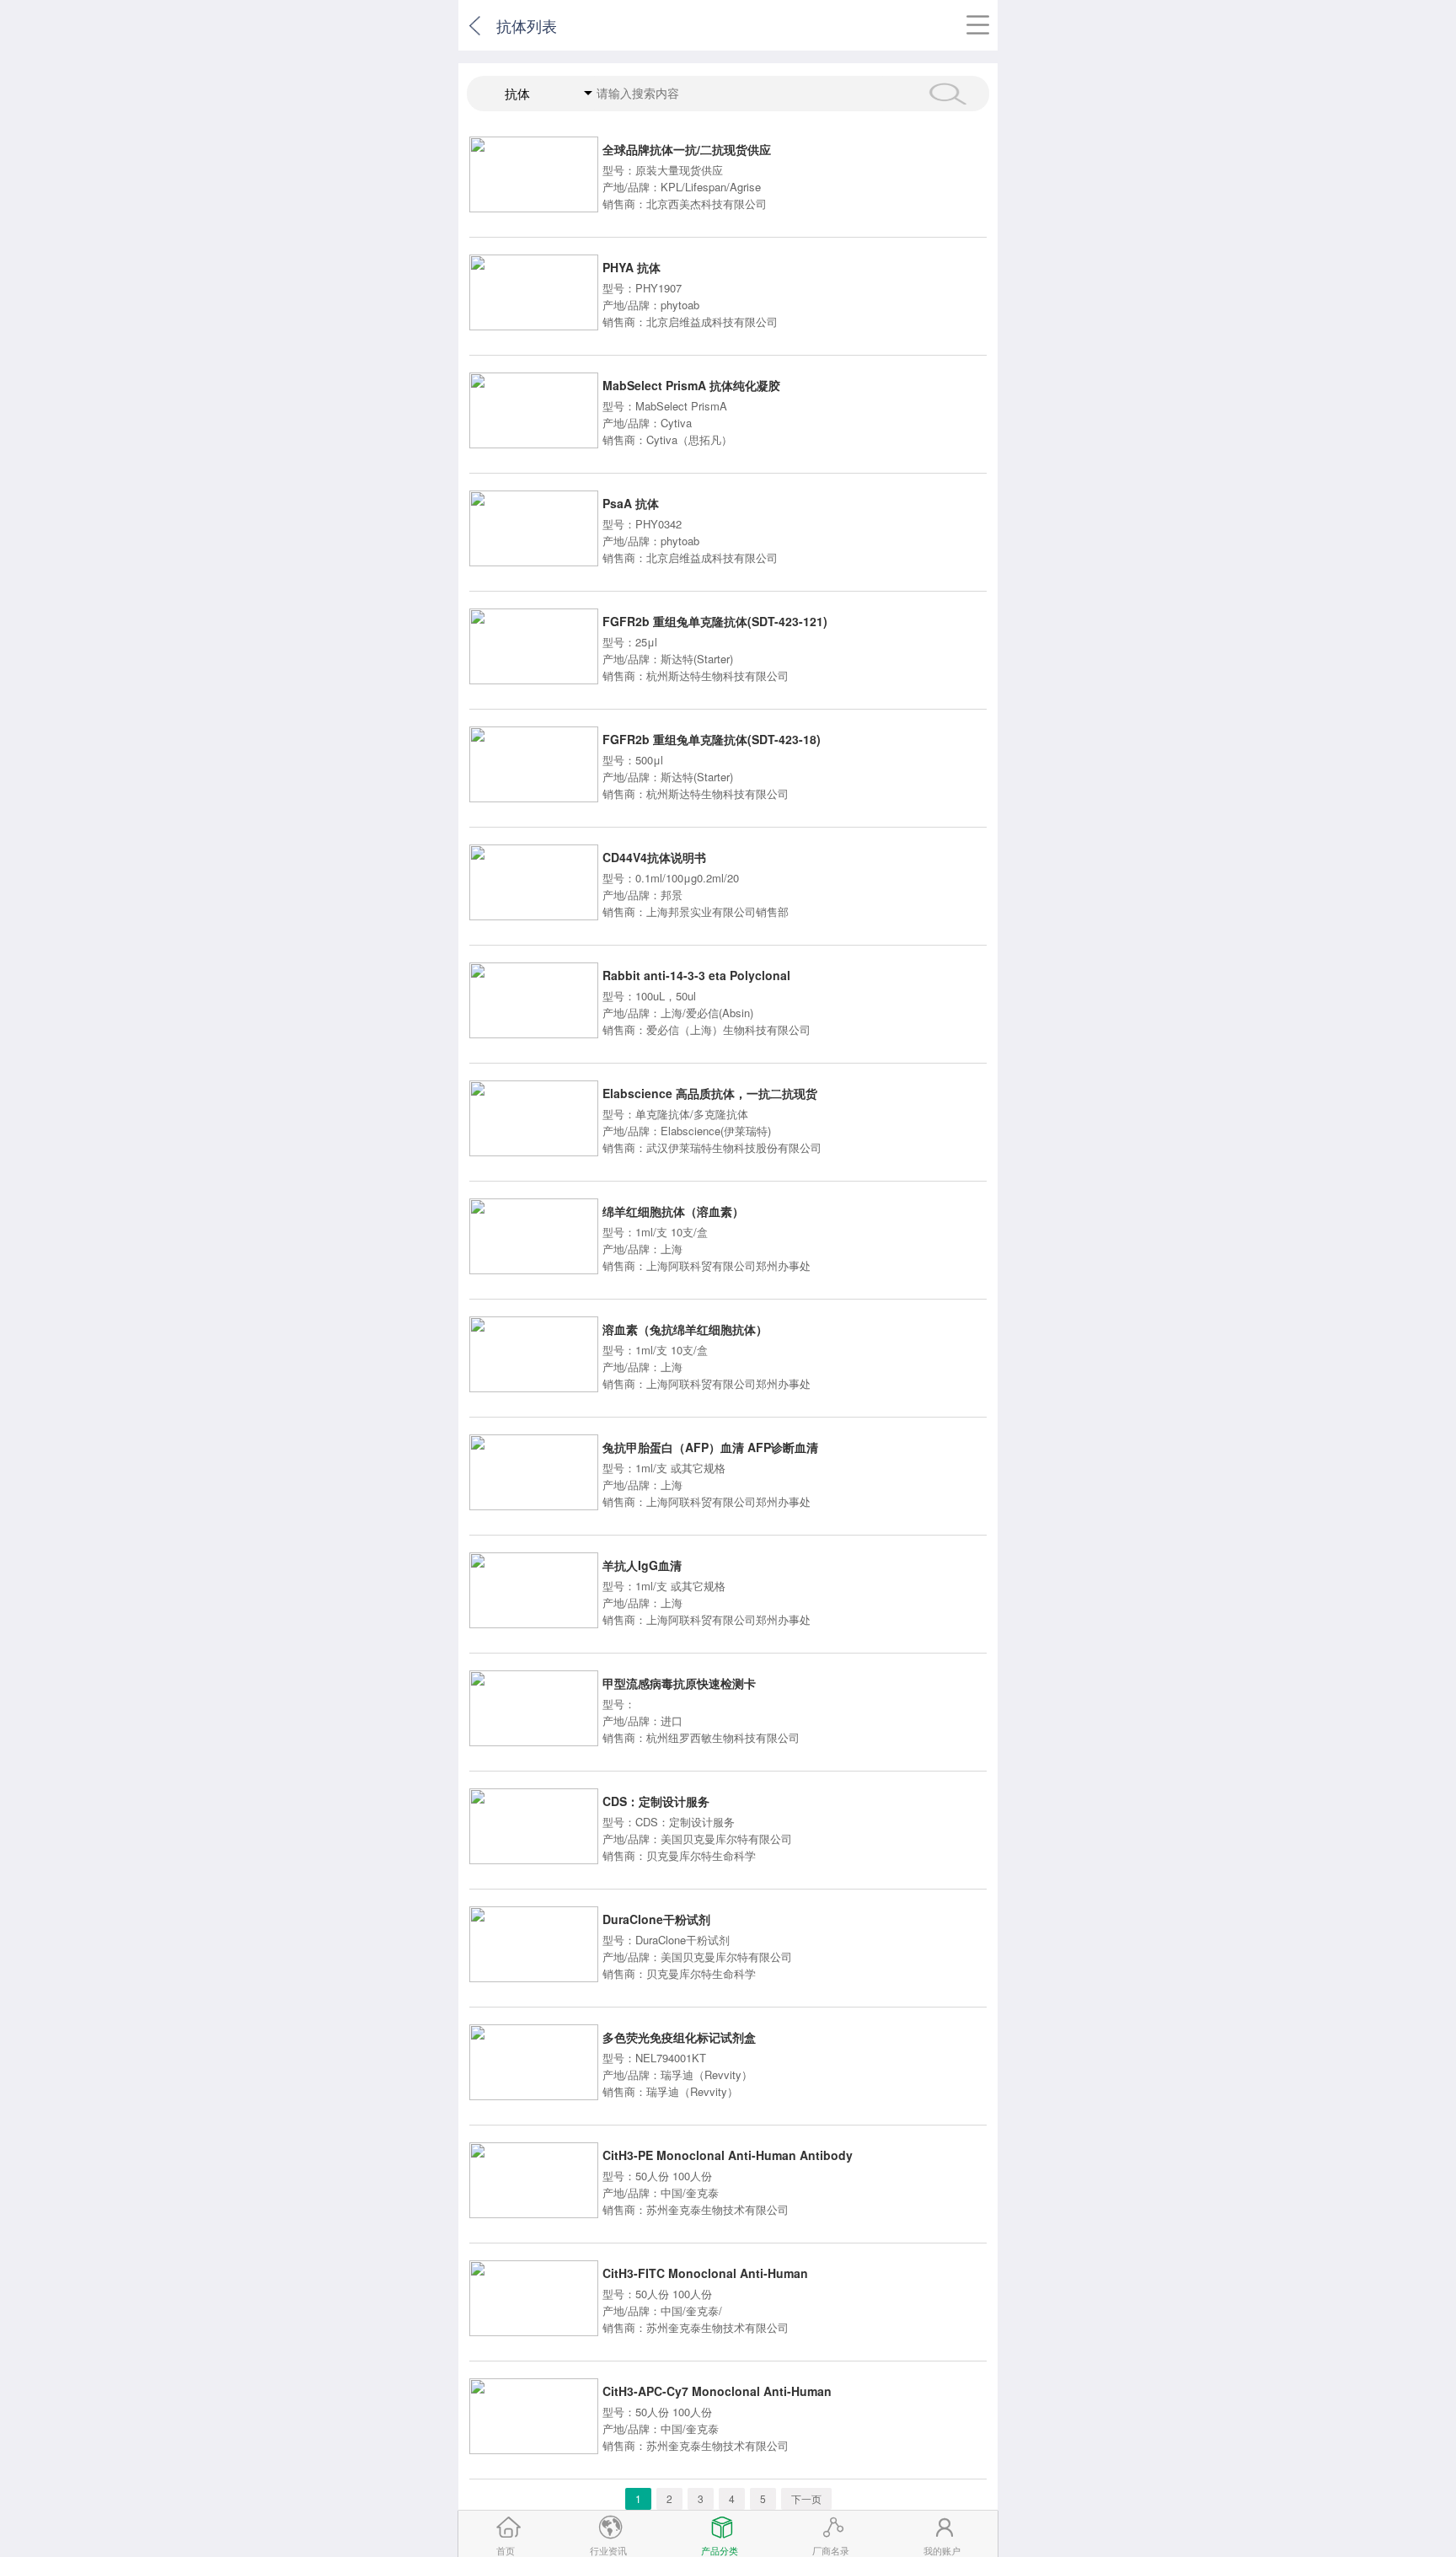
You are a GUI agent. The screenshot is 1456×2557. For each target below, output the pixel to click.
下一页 (806, 2498)
